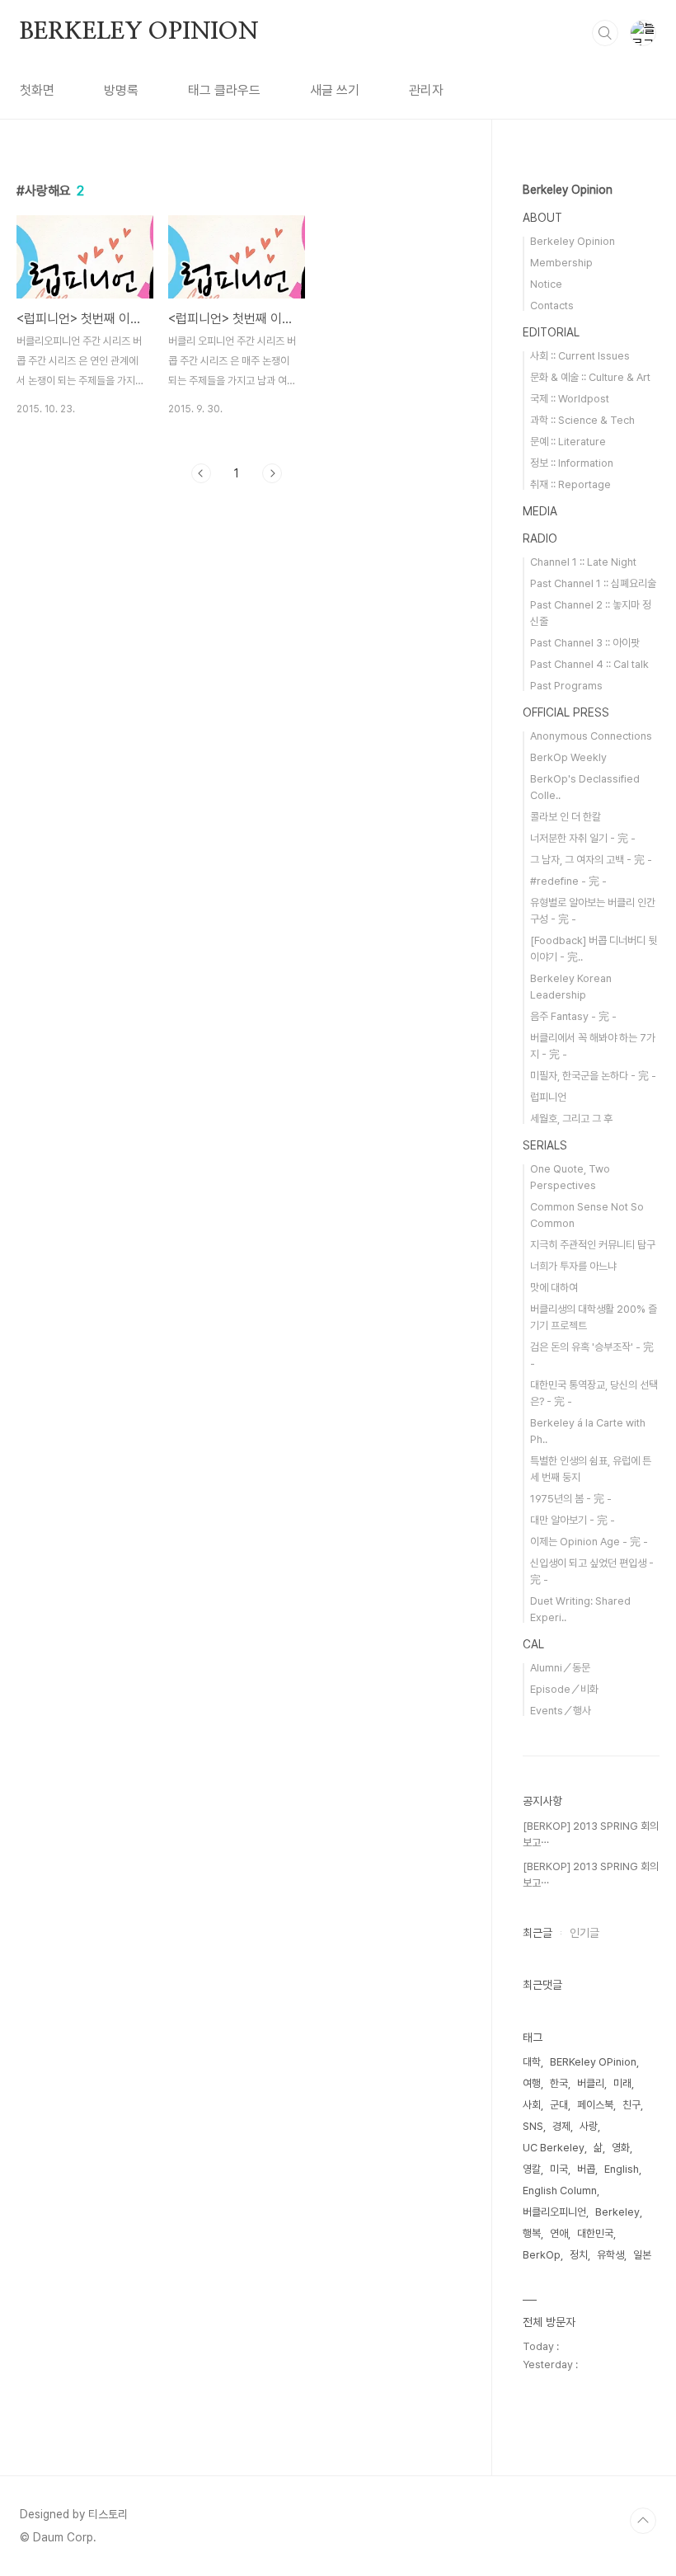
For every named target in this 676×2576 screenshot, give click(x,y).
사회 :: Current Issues (580, 356)
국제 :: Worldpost (570, 399)
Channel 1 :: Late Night (583, 562)
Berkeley (617, 2212)
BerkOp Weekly (568, 757)
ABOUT (542, 218)
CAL (533, 1644)
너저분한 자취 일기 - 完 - (583, 838)
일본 (642, 2255)
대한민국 (595, 2233)
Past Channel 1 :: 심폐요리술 (593, 583)
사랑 (589, 2126)
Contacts (552, 306)
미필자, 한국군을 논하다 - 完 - (593, 1076)
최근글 (538, 1933)
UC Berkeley (554, 2148)
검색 (605, 33)
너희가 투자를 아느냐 (573, 1266)
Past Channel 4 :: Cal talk (589, 664)
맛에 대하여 (554, 1288)
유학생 (610, 2255)
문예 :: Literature (568, 442)
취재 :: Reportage (570, 484)
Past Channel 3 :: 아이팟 (585, 643)
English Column (560, 2191)
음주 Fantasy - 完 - (573, 1016)
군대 (559, 2105)
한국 (559, 2083)
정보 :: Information (572, 463)
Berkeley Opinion (568, 190)
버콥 (586, 2169)
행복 (532, 2233)
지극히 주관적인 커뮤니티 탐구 (593, 1245)
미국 (559, 2169)
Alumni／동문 (560, 1668)
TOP (643, 2521)
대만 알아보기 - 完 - (573, 1520)
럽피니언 (548, 1097)
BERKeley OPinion (593, 2062)
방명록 (121, 90)
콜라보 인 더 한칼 (566, 817)
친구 (631, 2105)
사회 (532, 2105)
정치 (579, 2255)
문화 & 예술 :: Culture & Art (590, 377)
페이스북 (595, 2105)
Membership (561, 263)
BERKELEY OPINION (139, 32)
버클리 (591, 2083)
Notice (546, 284)
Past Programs (566, 686)
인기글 (584, 1933)
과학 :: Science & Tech (582, 420)
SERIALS (545, 1145)
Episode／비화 (564, 1689)
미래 (622, 2083)
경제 (561, 2126)
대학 (532, 2062)
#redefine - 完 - (568, 881)
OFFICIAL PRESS (566, 712)
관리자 (426, 90)
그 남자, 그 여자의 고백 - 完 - (591, 860)
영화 (621, 2148)
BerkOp (542, 2255)
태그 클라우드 (224, 90)
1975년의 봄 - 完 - (571, 1499)
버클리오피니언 (554, 2212)
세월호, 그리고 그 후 (571, 1119)
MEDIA (540, 511)
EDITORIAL (551, 332)
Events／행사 (561, 1711)
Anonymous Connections (591, 736)
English (622, 2169)
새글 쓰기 (335, 90)
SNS (533, 2126)
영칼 (532, 2169)
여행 (532, 2083)
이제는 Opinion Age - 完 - (589, 1542)
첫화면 (37, 90)
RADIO (540, 538)
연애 (559, 2233)
